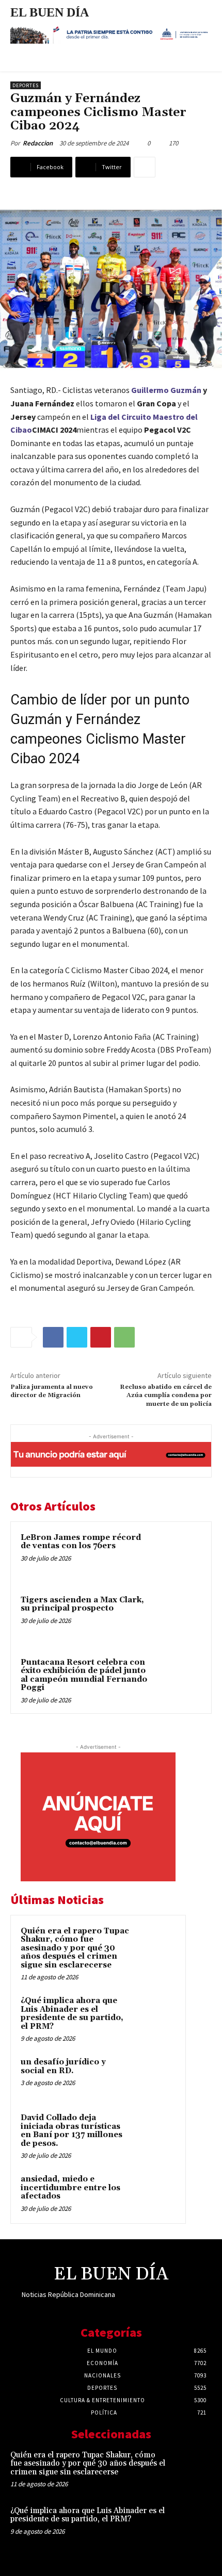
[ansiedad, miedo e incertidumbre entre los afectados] (155, 2193)
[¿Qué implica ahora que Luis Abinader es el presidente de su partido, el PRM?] (155, 2015)
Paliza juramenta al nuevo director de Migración (52, 1391)
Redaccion (38, 143)
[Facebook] (53, 1337)
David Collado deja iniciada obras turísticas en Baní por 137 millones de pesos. (72, 2131)
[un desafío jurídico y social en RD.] (155, 2076)
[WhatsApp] (124, 1337)
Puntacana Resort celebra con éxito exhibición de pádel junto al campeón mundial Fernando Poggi (84, 1675)
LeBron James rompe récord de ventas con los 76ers (81, 1542)
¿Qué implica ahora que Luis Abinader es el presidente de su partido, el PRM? (72, 2014)
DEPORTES (26, 85)
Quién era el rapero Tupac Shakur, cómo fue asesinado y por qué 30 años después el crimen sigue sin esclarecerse (75, 1948)
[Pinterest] (101, 1337)
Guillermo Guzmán (166, 390)
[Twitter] (77, 1337)
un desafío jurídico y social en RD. (63, 2066)
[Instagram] (140, 2304)
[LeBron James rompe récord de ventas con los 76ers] (178, 1555)
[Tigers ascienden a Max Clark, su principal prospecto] (178, 1618)
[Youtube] (194, 2304)
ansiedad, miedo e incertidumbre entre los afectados (70, 2188)
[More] (145, 167)
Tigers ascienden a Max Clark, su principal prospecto (82, 1604)
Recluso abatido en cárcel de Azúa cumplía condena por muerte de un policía (166, 1396)
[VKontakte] (176, 2304)
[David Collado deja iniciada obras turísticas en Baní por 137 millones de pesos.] (155, 2132)
